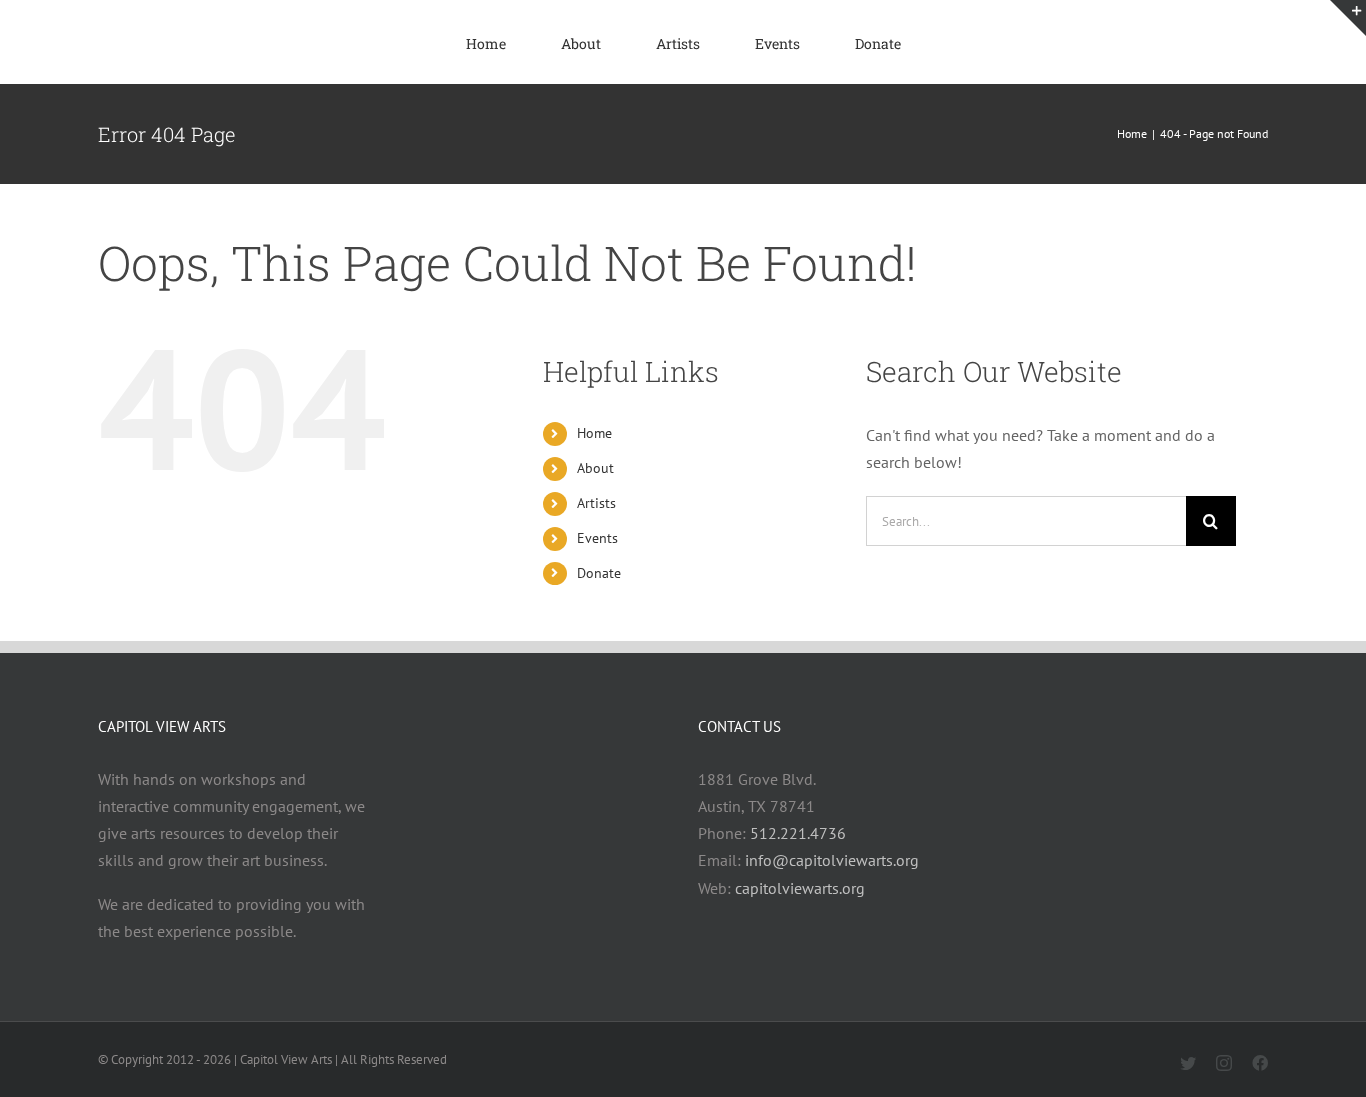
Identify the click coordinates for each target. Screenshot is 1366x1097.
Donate (599, 573)
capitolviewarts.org (800, 888)
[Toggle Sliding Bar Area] (1348, 18)
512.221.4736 (798, 833)
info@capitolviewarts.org (832, 860)
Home (594, 433)
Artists (596, 503)
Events (597, 538)
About (595, 468)
